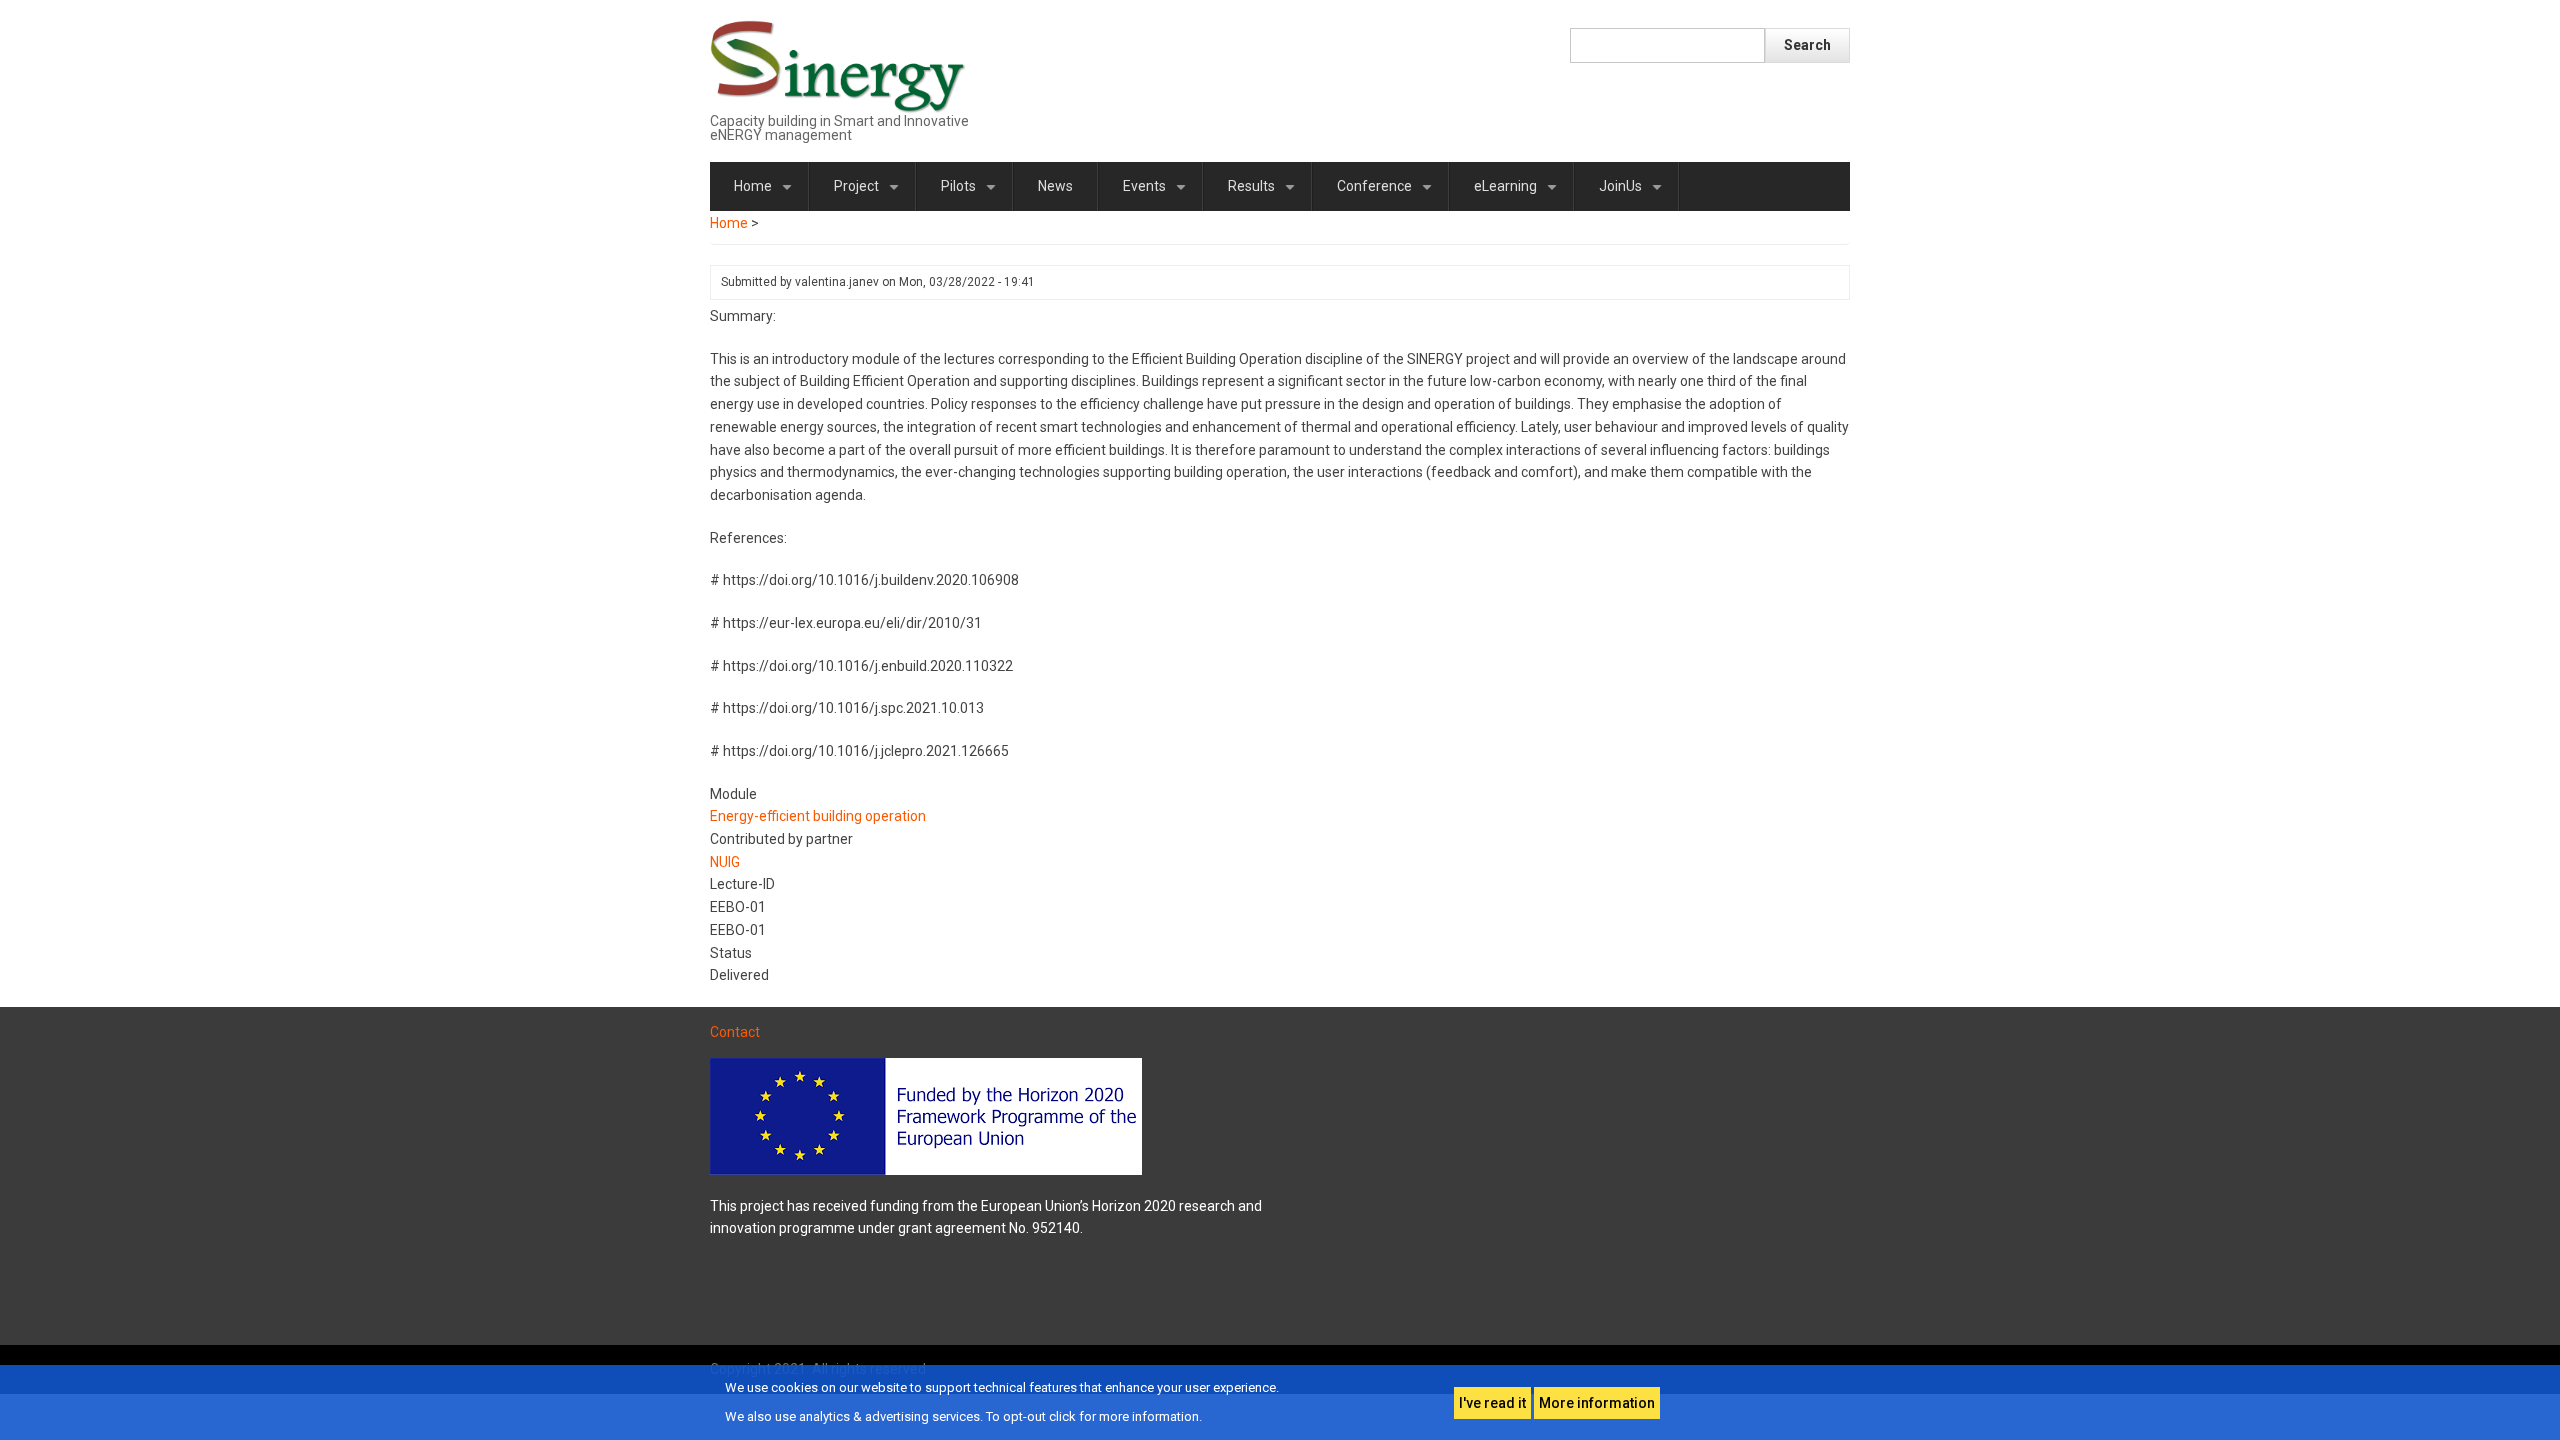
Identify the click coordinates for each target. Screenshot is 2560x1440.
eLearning (1519, 194)
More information (1597, 1403)
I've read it (1492, 1403)
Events (1158, 194)
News (1055, 186)
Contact (735, 1032)
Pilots (972, 194)
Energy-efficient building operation (818, 816)
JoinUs (1634, 194)
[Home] (838, 66)
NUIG (725, 862)
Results (1265, 194)
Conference (1388, 194)
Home (766, 194)
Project (870, 194)
